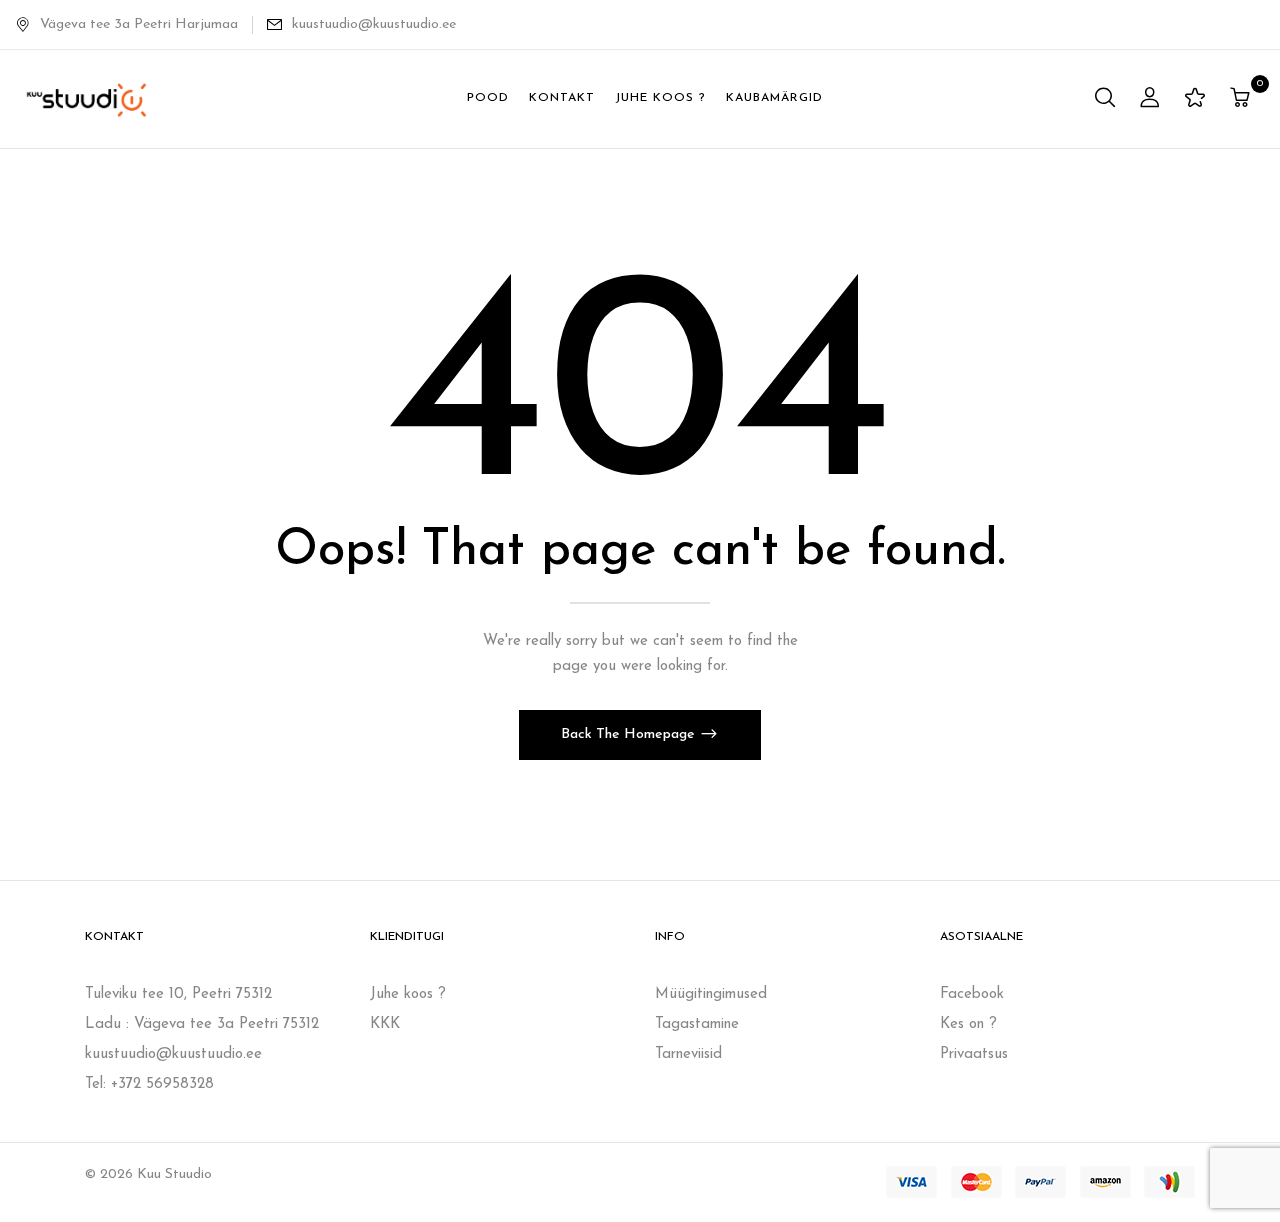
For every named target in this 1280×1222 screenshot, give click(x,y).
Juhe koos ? (408, 994)
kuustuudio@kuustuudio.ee (374, 24)
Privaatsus (974, 1054)
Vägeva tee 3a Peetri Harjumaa (139, 24)
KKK (385, 1024)
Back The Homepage (630, 734)
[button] (1242, 99)
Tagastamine (697, 1024)
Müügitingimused (711, 994)
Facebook (972, 994)
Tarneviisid (688, 1054)
